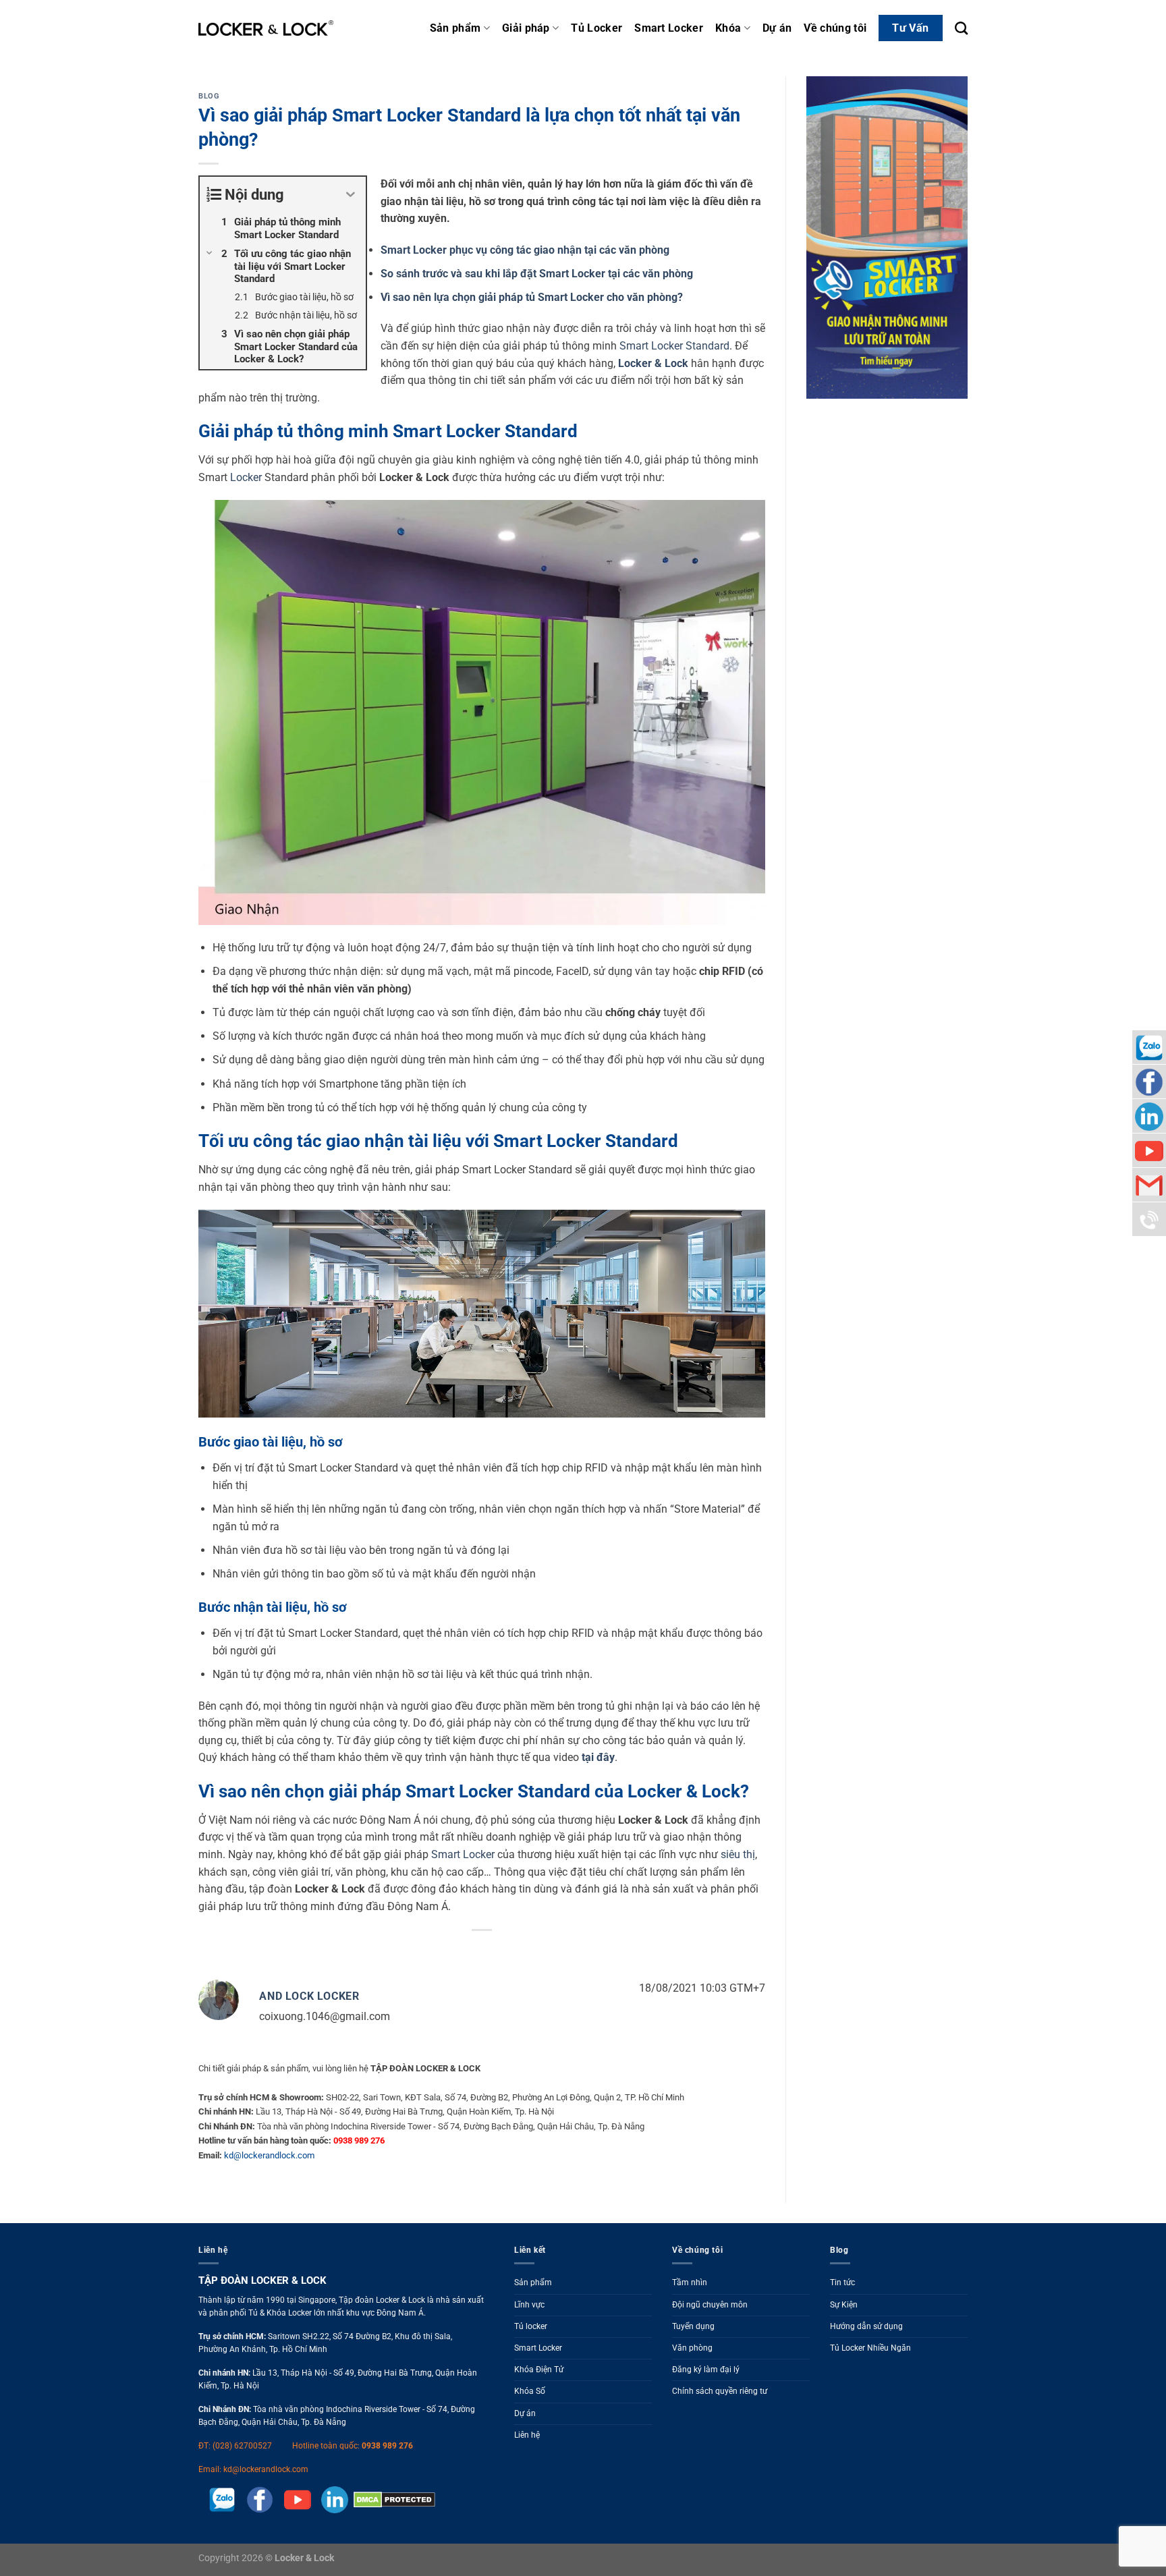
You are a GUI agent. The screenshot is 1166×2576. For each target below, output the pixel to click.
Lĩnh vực (529, 2305)
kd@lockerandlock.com (269, 2155)
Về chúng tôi (835, 28)
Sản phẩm (455, 28)
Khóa (728, 28)
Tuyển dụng (693, 2326)
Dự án (777, 28)
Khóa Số (530, 2391)
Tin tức (842, 2283)
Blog (209, 96)
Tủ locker (531, 2326)
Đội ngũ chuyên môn (710, 2305)
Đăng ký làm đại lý (706, 2370)
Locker (246, 477)
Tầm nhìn (690, 2283)
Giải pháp (526, 28)
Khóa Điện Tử (539, 2370)
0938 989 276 (387, 2446)
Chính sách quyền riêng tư (720, 2391)
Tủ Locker (596, 28)
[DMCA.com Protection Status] (392, 2500)
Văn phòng (692, 2348)
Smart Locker (669, 28)
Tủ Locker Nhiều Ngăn (870, 2348)
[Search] (961, 28)
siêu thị (738, 1854)
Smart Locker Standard (674, 346)
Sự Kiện (844, 2305)
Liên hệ (527, 2435)
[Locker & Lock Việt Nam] (266, 28)
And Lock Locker (309, 1996)
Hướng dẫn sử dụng (866, 2326)
